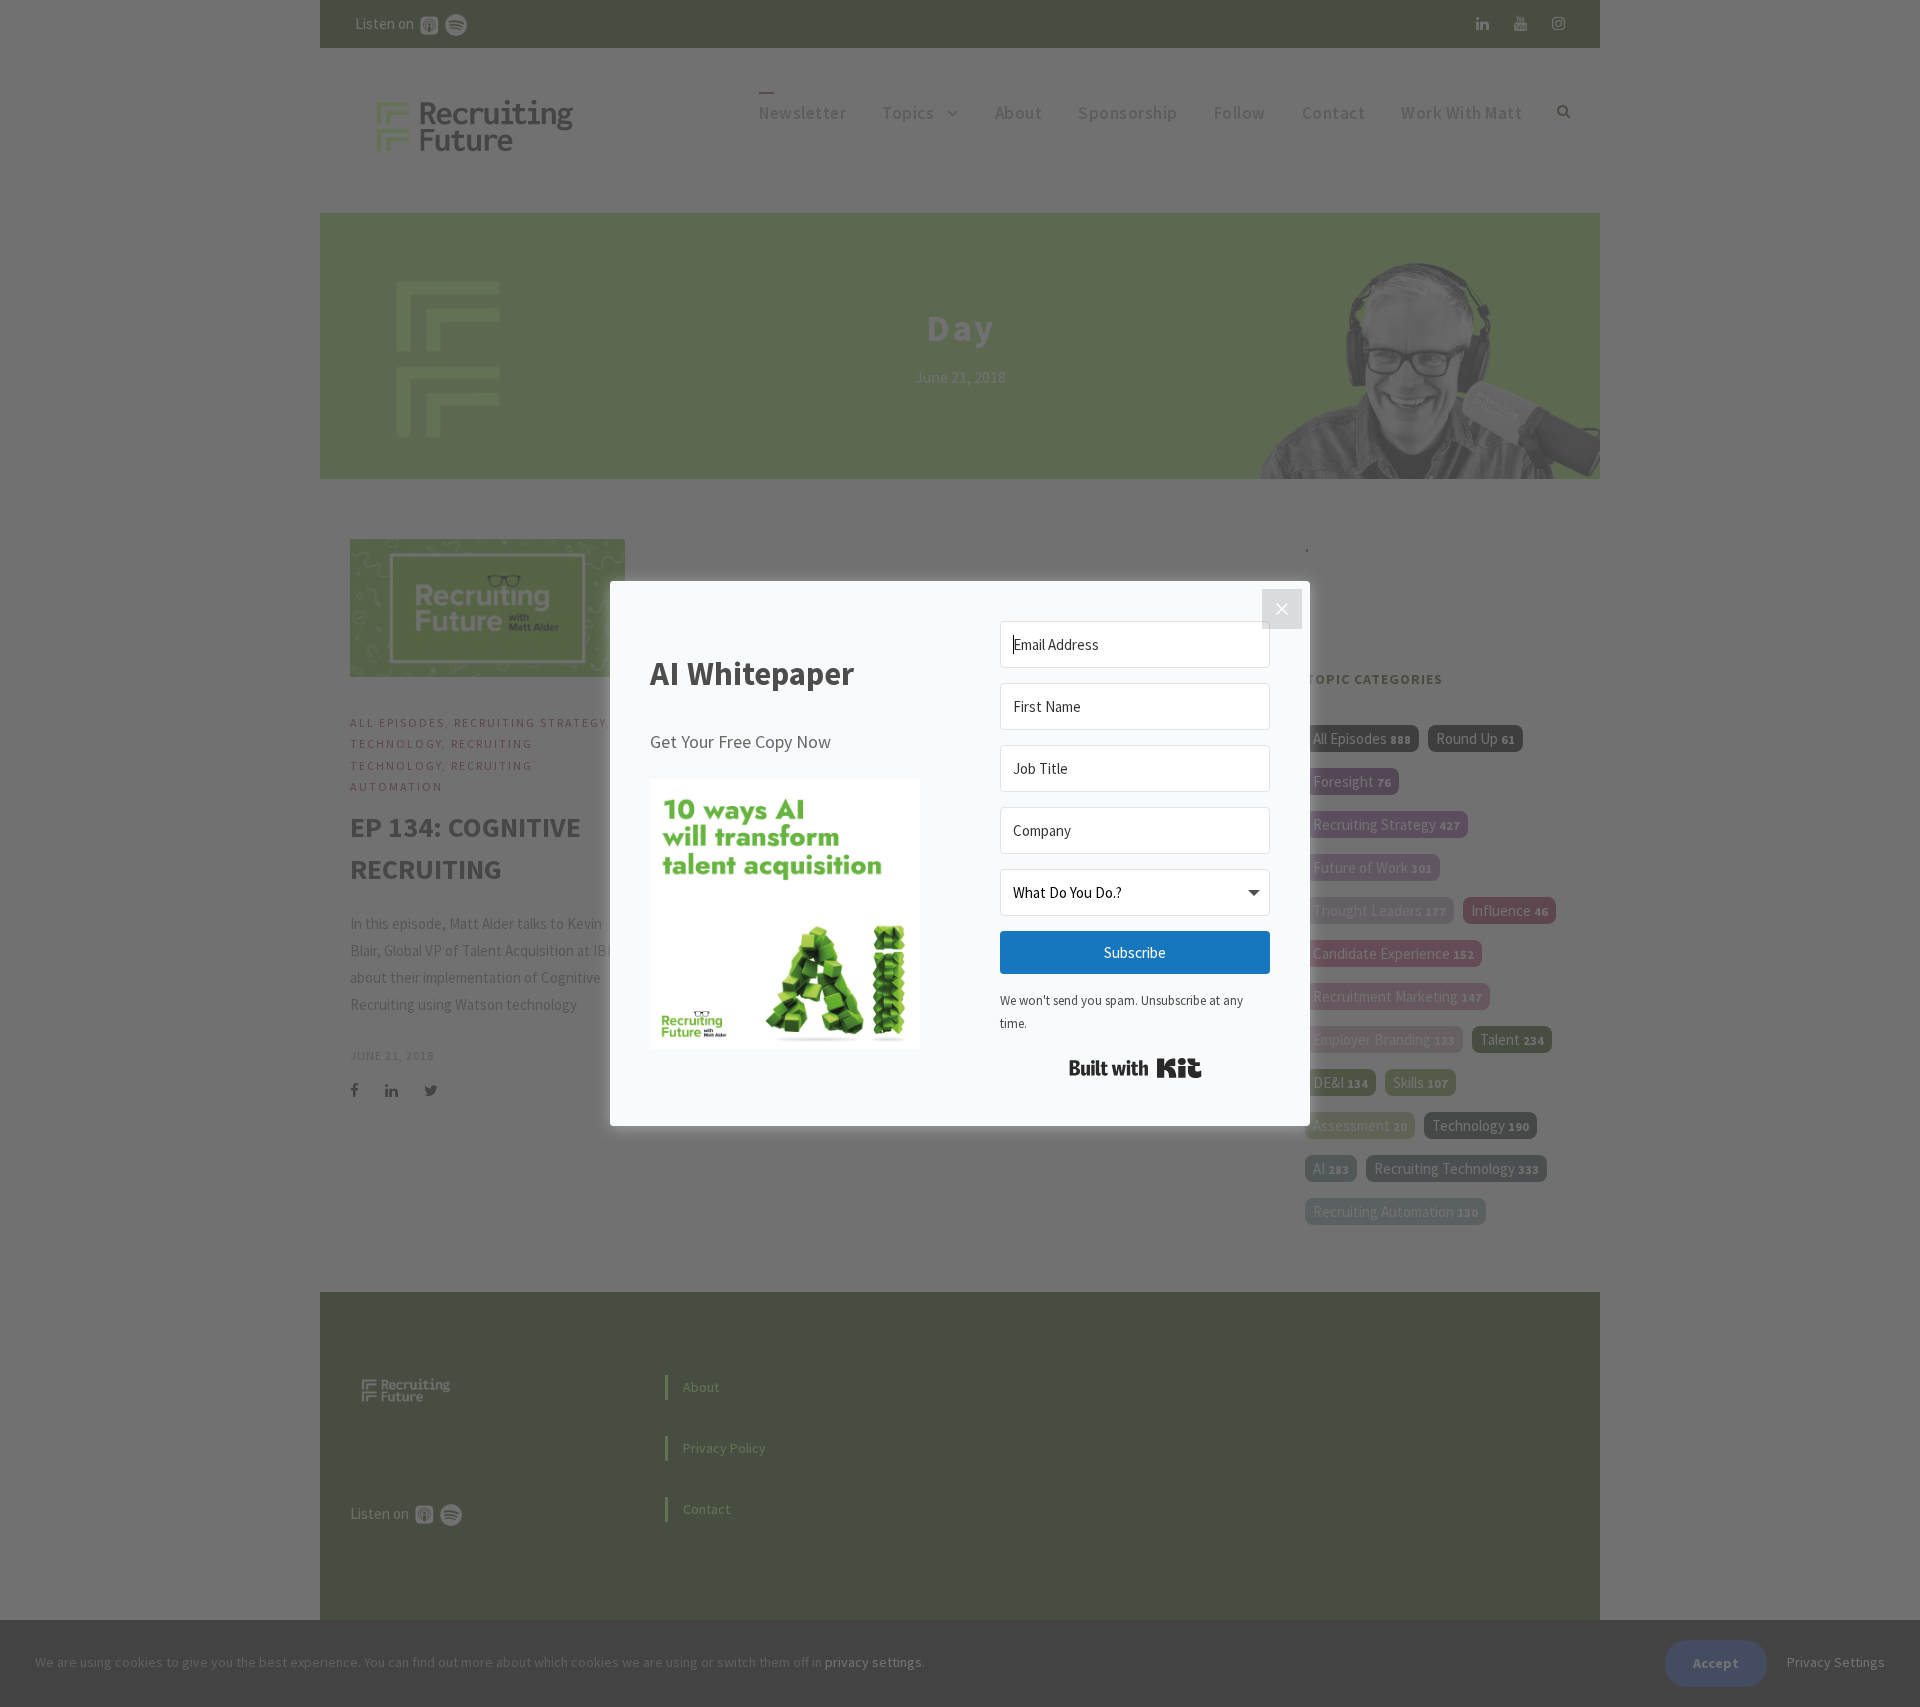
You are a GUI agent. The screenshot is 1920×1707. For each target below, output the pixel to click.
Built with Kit (1135, 1068)
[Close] (1282, 609)
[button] (785, 918)
